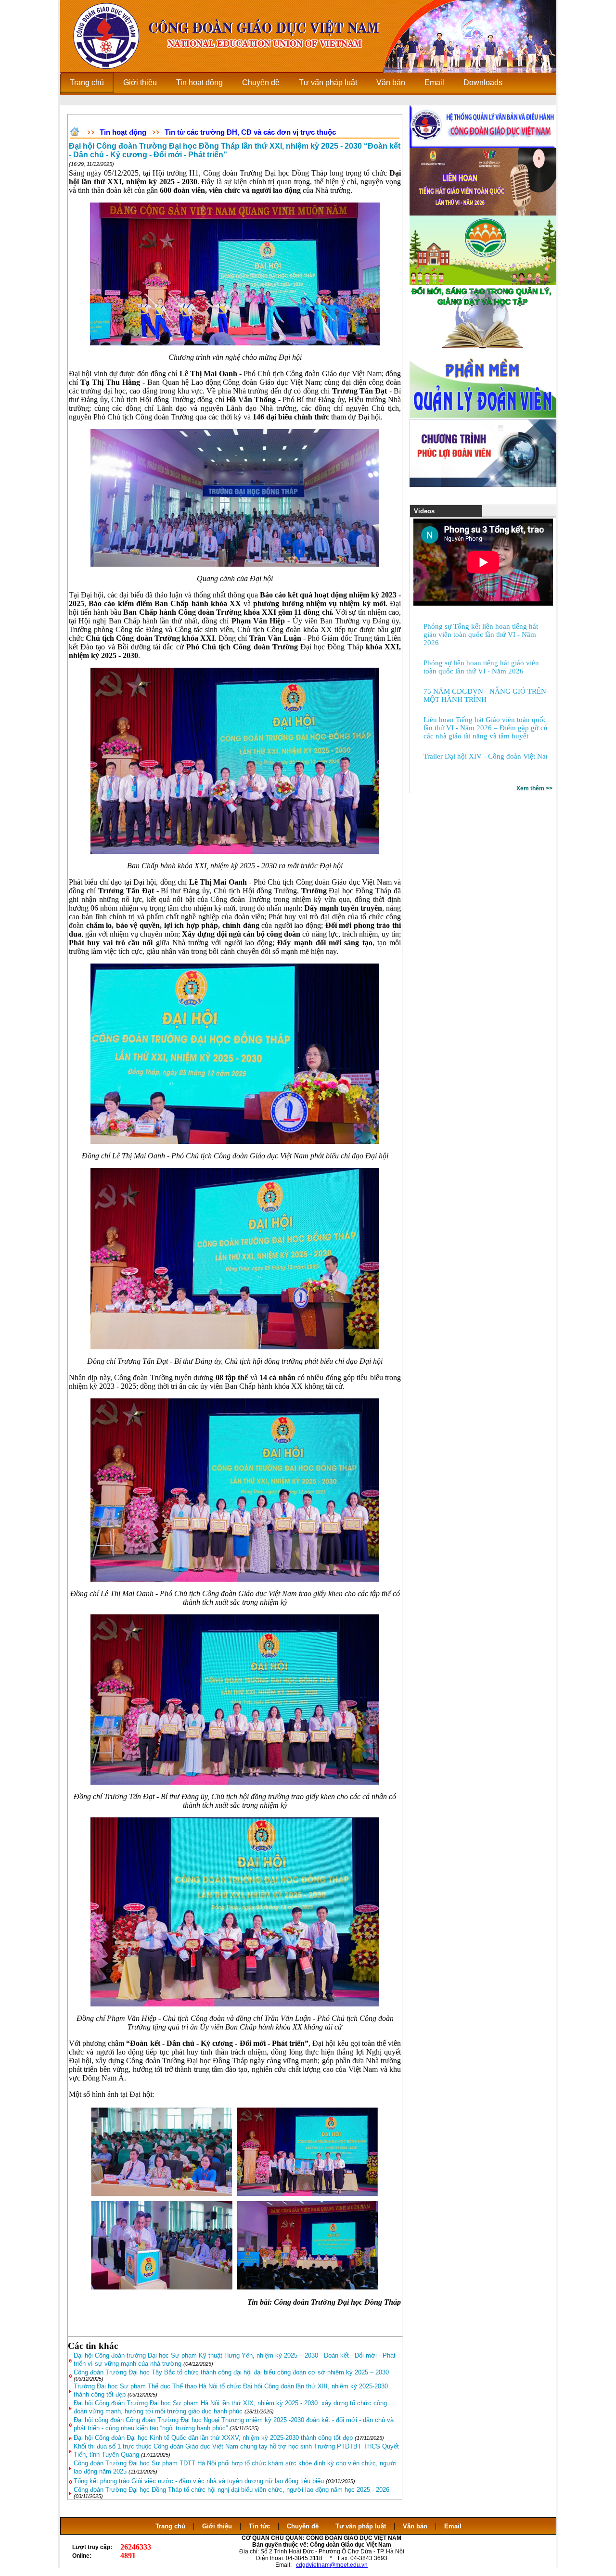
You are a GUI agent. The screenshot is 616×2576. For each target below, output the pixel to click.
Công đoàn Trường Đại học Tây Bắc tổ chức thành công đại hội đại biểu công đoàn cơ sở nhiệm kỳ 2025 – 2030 (231, 2372)
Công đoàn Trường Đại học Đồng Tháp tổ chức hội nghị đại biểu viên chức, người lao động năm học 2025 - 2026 (231, 2490)
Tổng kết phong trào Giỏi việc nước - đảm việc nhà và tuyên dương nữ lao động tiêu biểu (199, 2481)
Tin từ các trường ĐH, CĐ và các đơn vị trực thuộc (250, 132)
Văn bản (416, 2526)
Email (453, 2526)
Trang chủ (170, 2526)
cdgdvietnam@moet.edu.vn (332, 2565)
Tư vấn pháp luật (361, 2526)
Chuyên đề (303, 2526)
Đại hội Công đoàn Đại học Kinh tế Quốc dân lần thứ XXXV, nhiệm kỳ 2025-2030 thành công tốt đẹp (213, 2438)
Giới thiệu (217, 2526)
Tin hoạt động (123, 132)
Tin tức (259, 2526)
